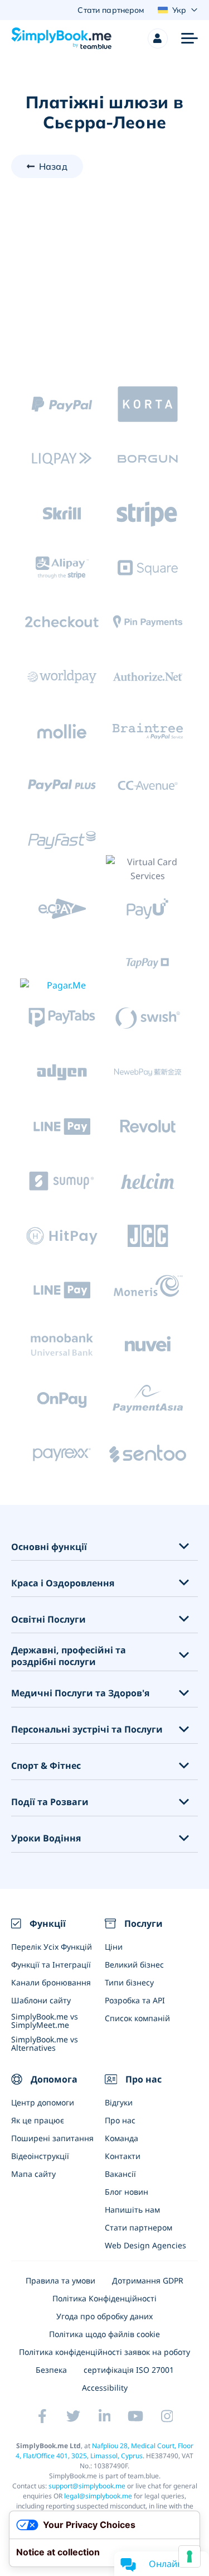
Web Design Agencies (145, 2245)
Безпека (51, 2370)
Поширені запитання (52, 2138)
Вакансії (120, 2174)
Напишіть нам (132, 2210)
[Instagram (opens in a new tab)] (167, 2416)
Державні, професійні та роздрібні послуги (69, 1656)
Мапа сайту (33, 2174)
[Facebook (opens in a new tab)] (42, 2416)
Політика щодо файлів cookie (104, 2334)
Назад (53, 166)
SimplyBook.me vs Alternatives (45, 2043)
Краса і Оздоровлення (63, 1583)
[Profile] (158, 39)
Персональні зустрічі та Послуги (87, 1730)
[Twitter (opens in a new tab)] (74, 2416)
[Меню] (189, 39)
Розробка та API (135, 2000)
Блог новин (127, 2192)
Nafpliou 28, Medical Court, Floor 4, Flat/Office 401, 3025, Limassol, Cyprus (104, 2451)
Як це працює (38, 2120)
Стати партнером (138, 2227)
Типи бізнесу (129, 1982)
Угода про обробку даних (104, 2316)
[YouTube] (136, 2416)
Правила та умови (60, 2280)
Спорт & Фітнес (46, 1766)
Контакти (123, 2156)
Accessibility (105, 2388)
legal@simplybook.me (98, 2496)
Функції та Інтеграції (51, 1965)
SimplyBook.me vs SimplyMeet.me (45, 2021)
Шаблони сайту (41, 2000)
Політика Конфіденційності (104, 2298)
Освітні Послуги (48, 1620)
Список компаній (137, 2018)
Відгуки (119, 2102)
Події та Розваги (50, 1802)
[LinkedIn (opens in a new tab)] (105, 2416)
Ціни (114, 1947)
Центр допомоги (43, 2102)
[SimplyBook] (61, 39)
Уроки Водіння (46, 1838)
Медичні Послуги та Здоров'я (80, 1693)
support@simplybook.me (87, 2486)
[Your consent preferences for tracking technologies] (189, 2556)
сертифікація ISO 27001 (129, 2370)
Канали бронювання (51, 1982)
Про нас (120, 2120)
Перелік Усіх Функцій (52, 1947)
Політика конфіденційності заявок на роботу (104, 2352)
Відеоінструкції (40, 2156)
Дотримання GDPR (148, 2280)
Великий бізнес (134, 1965)
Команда (121, 2138)
